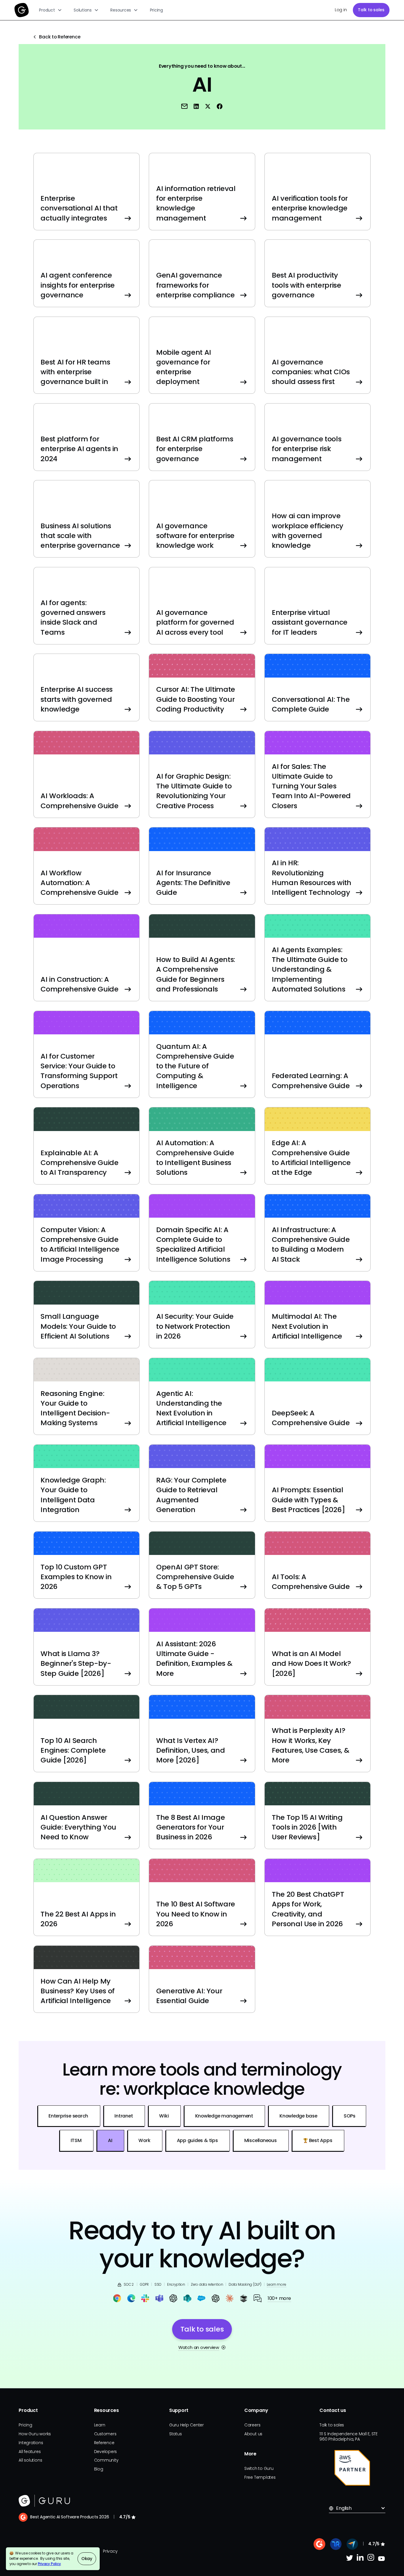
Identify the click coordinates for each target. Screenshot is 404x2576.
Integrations (31, 2443)
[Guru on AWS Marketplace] (352, 2468)
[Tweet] (208, 106)
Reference (104, 2443)
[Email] (185, 106)
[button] (51, 10)
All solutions (30, 2460)
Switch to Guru (259, 2468)
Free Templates (260, 2477)
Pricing (156, 10)
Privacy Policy (49, 2564)
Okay (87, 2559)
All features (30, 2452)
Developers (106, 2452)
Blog (99, 2469)
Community (106, 2460)
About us (253, 2434)
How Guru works (35, 2434)
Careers (252, 2425)
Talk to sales (371, 10)
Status (176, 2434)
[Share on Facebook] (220, 106)
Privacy (110, 2551)
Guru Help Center (186, 2425)
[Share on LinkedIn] (196, 106)
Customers (105, 2434)
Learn (100, 2425)
